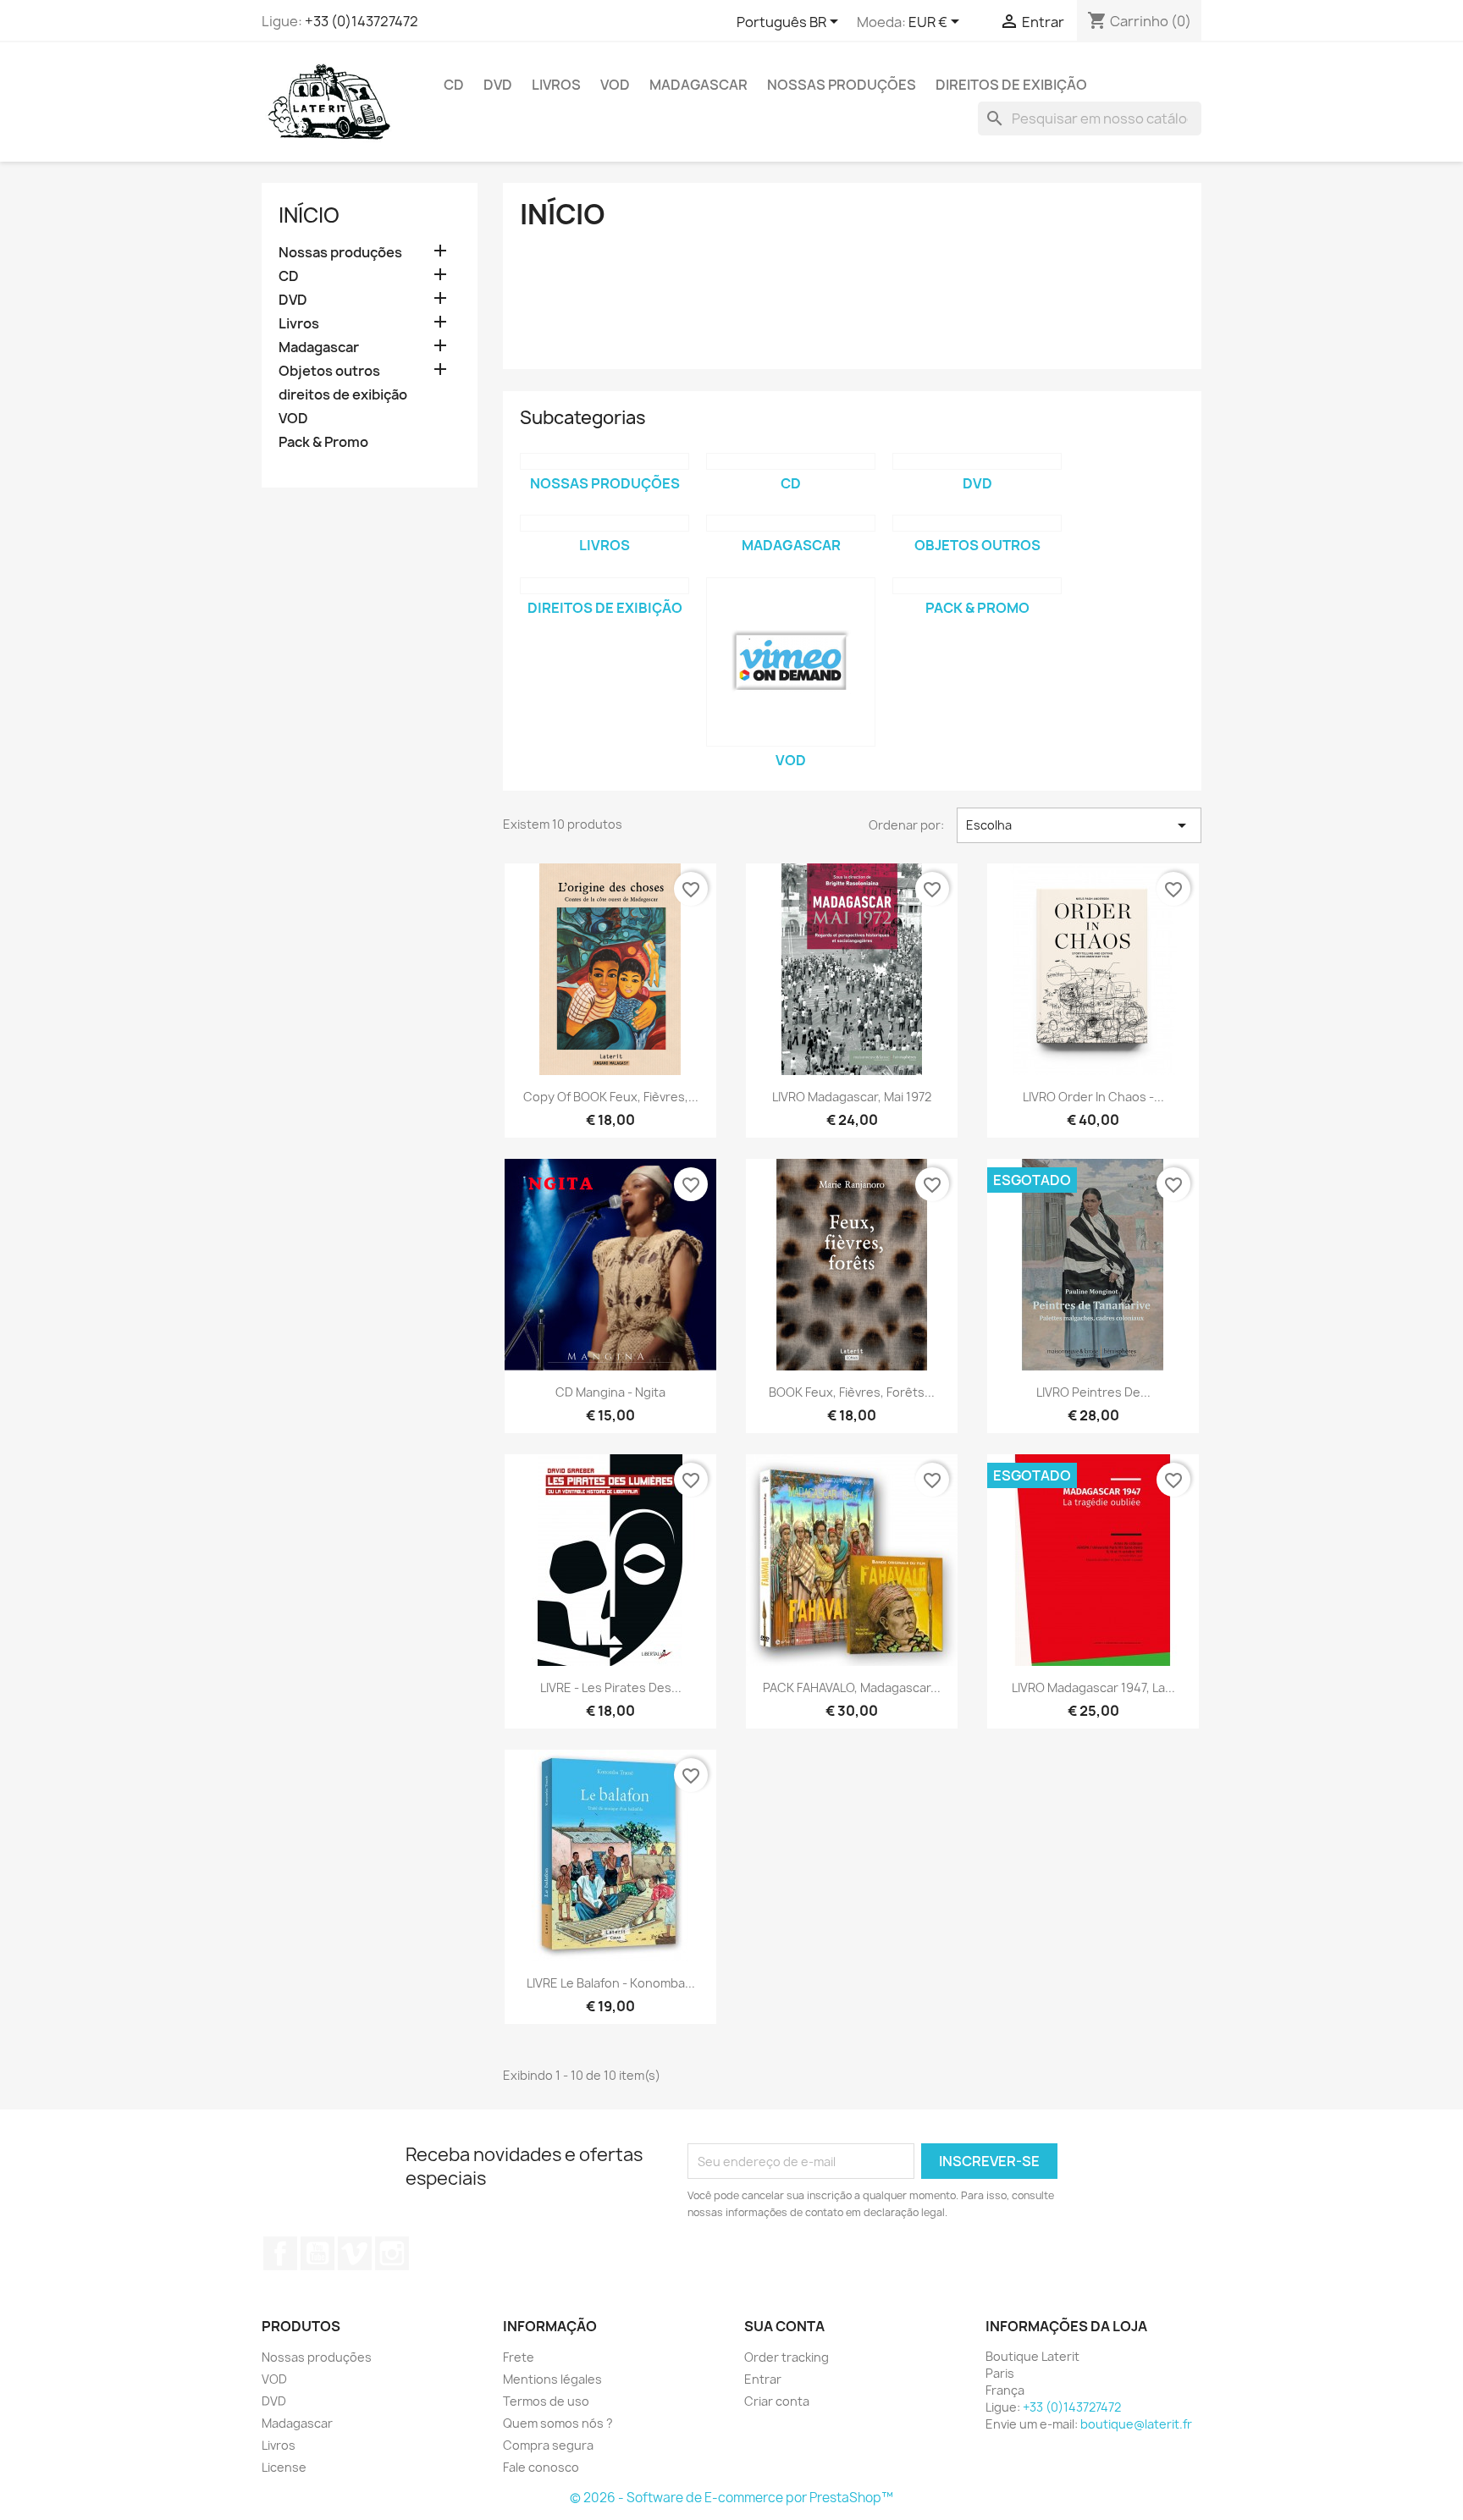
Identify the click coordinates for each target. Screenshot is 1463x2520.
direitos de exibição (1011, 85)
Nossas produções (842, 85)
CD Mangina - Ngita (610, 1392)
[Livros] (605, 523)
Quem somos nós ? (558, 2423)
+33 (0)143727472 (362, 21)
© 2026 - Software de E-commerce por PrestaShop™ (731, 2498)
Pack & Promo (323, 442)
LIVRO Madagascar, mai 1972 (852, 1097)
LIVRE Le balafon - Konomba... (611, 1983)
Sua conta (784, 2326)
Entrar (763, 2379)
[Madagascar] (791, 523)
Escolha (1079, 825)
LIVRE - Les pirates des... (611, 1687)
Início (309, 215)
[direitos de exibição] (605, 586)
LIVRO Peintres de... (1093, 1392)
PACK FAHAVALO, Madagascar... (852, 1687)
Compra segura (548, 2445)
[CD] (791, 461)
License (284, 2467)
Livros (556, 85)
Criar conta (777, 2401)
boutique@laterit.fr (1136, 2424)
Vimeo (355, 2253)
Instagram (392, 2253)
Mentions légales (552, 2379)
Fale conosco (541, 2467)
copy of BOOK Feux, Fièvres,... (611, 1097)
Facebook (280, 2253)
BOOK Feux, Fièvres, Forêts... (852, 1392)
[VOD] (791, 662)
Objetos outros (329, 371)
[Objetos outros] (977, 523)
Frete (519, 2357)
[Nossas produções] (605, 461)
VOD (615, 85)
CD (454, 85)
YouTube (317, 2253)
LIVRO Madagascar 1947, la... (1093, 1687)
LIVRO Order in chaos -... (1093, 1097)
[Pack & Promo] (977, 586)
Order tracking (787, 2357)
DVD (498, 85)
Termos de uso (546, 2401)
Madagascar (698, 85)
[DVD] (977, 461)
